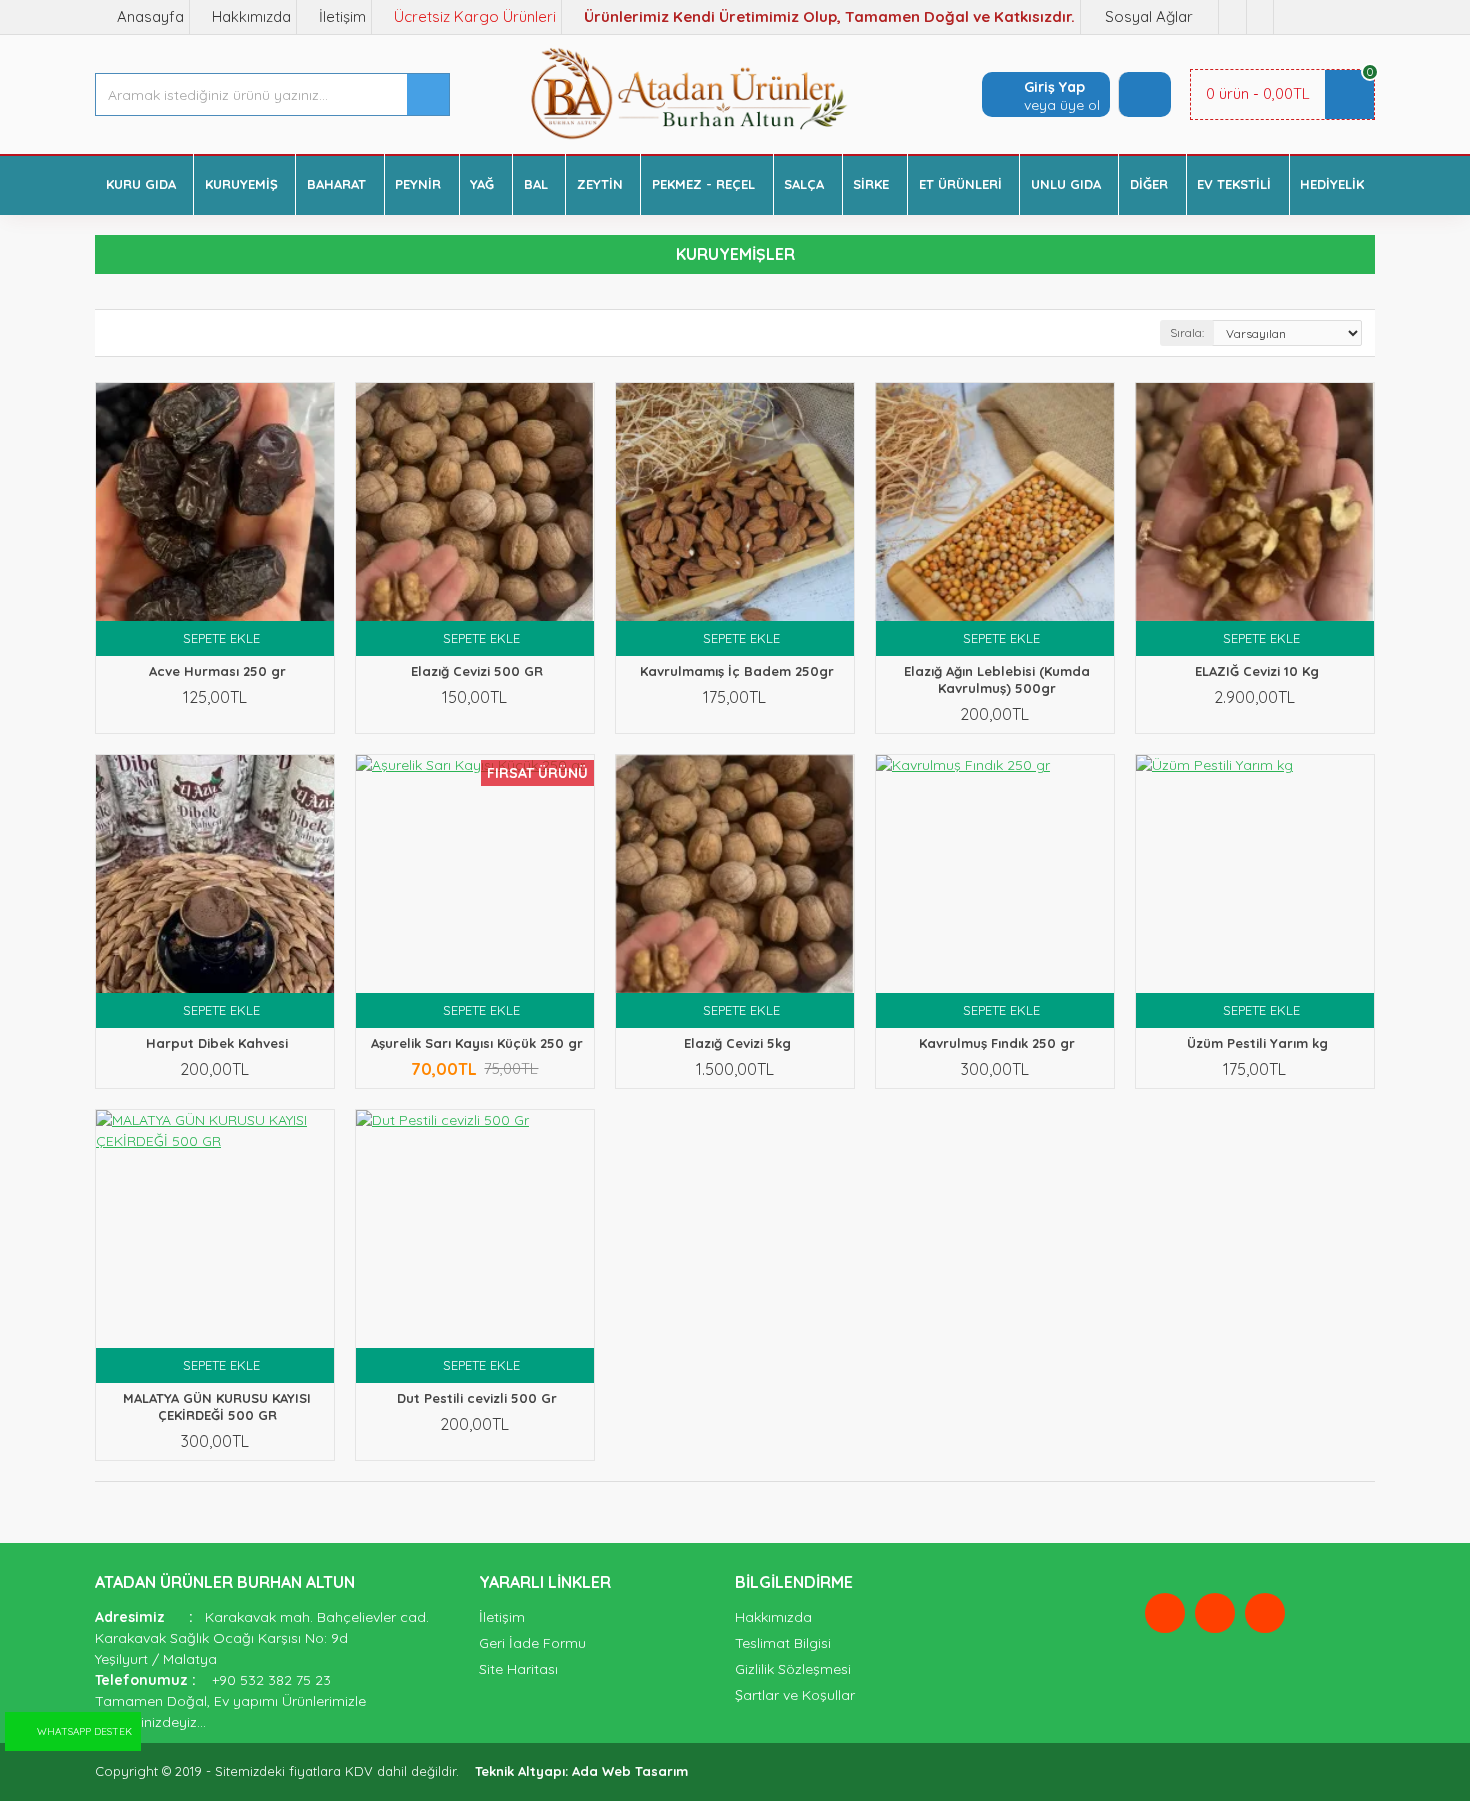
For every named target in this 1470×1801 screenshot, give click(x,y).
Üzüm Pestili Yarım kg (1257, 1043)
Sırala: (1187, 332)
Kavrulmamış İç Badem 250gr (737, 671)
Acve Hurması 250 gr (217, 671)
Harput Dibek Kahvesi (217, 1043)
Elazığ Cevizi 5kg (737, 1043)
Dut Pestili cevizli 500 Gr (477, 1398)
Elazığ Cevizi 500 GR (477, 671)
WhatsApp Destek (84, 1731)
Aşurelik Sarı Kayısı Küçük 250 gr (477, 1043)
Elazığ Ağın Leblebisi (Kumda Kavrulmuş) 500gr (997, 679)
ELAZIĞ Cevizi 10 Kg (1257, 671)
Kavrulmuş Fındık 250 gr (997, 1043)
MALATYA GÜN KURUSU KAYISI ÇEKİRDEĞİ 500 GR (217, 1406)
